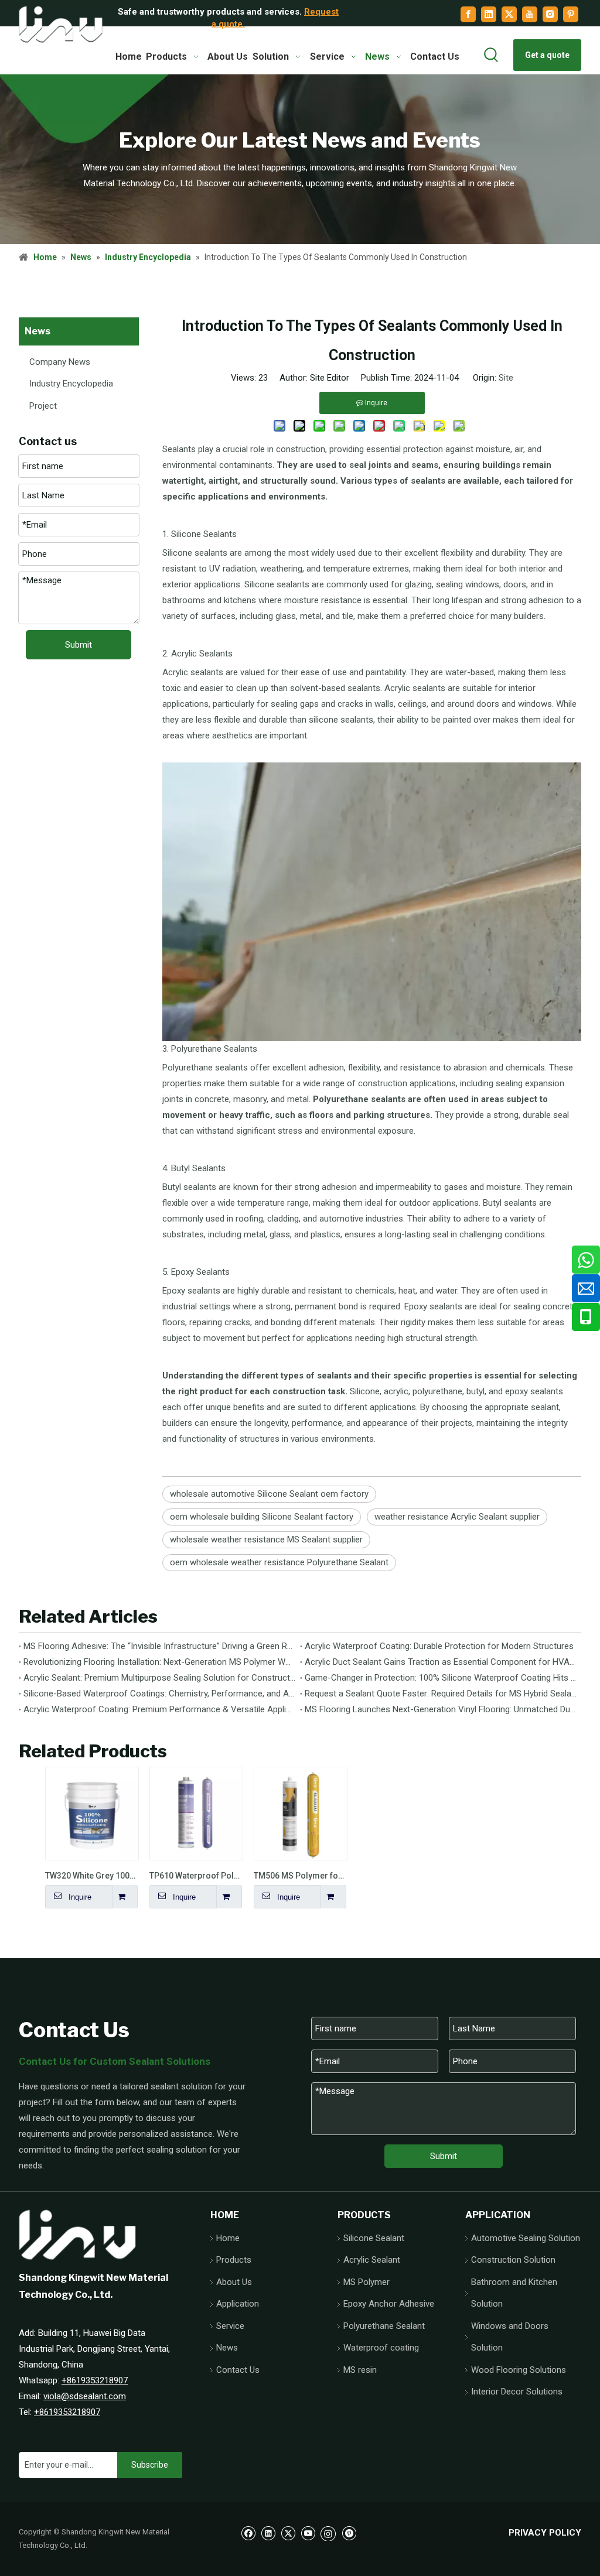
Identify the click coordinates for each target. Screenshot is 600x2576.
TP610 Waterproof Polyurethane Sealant (196, 1876)
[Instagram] (550, 14)
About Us (234, 2282)
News (227, 2348)
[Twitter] (509, 14)
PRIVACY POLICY (545, 2533)
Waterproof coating (381, 2348)
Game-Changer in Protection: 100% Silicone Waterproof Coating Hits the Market (441, 1678)
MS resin (360, 2370)
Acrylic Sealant (372, 2260)
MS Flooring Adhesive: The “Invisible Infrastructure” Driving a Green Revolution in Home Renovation (159, 1646)
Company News (60, 362)
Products (234, 2260)
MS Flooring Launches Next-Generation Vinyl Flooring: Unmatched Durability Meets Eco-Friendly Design (441, 1709)
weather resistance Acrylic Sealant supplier (457, 1517)
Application (238, 2304)
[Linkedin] (489, 14)
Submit (79, 645)
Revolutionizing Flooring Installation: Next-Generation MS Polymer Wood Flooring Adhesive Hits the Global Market (159, 1662)
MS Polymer (367, 2282)
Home (228, 2238)
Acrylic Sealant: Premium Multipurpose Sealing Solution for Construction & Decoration (159, 1678)
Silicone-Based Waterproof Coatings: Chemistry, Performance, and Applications (159, 1694)
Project (43, 406)
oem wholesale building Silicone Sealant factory (262, 1517)
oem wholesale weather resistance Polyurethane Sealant (279, 1562)
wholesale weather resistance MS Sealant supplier (266, 1540)
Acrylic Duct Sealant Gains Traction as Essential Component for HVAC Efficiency (441, 1662)
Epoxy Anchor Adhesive (389, 2304)
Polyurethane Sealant (384, 2326)
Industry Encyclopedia (71, 384)
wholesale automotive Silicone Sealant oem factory (269, 1494)
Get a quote (547, 55)
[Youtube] (530, 14)
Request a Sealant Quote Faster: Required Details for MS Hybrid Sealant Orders (441, 1694)
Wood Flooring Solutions (519, 2370)
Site (506, 378)
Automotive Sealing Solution (526, 2238)
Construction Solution (513, 2260)
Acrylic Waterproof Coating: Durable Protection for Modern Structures (439, 1646)
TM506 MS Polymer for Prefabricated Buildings (300, 1876)
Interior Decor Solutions (517, 2392)
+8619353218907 (95, 2380)
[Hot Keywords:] (492, 55)
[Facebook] (468, 14)
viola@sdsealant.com (85, 2396)
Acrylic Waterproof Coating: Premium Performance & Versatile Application (159, 1709)
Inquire (80, 1897)
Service (230, 2326)
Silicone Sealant (374, 2238)
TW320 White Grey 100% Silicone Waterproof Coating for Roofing (91, 1876)
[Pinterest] (571, 14)
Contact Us (238, 2370)
